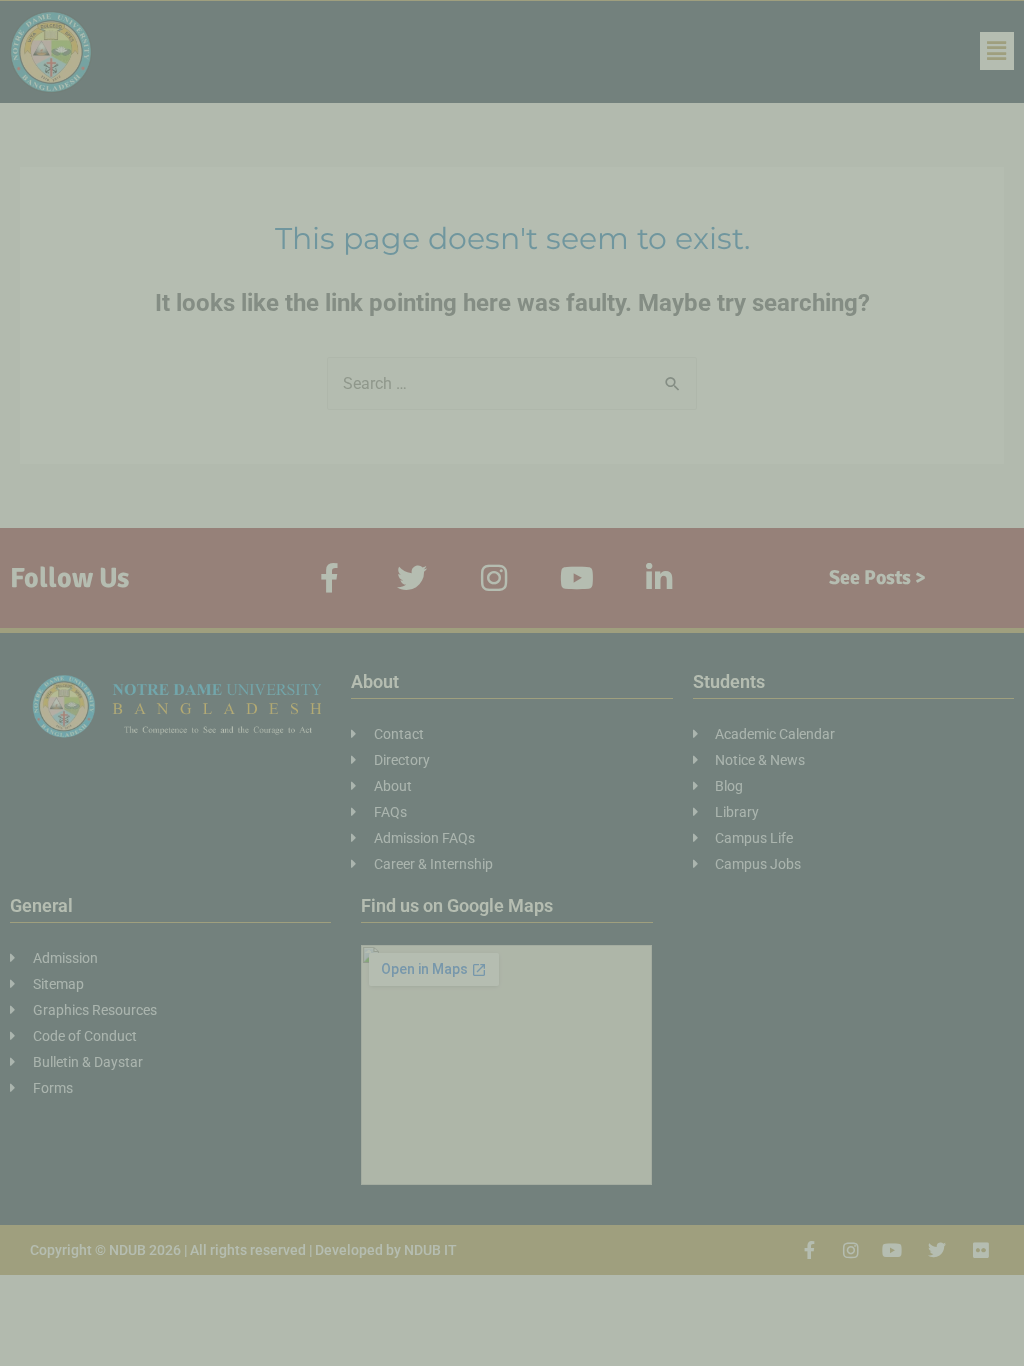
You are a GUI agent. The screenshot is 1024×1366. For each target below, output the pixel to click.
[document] (512, 683)
